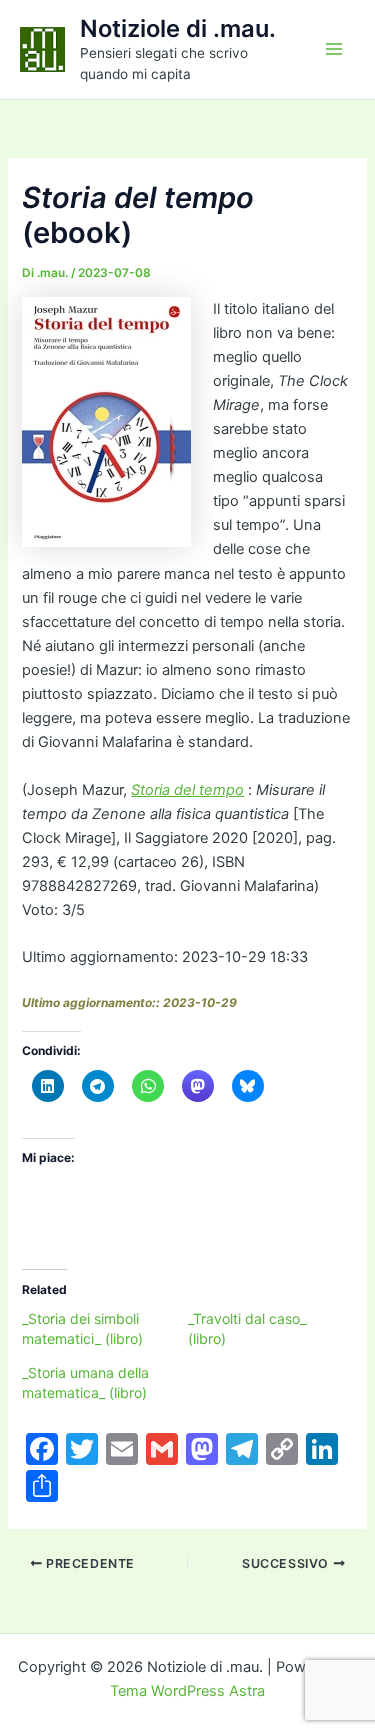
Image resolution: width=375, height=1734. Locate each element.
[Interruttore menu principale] (334, 49)
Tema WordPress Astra (187, 1691)
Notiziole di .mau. (178, 28)
